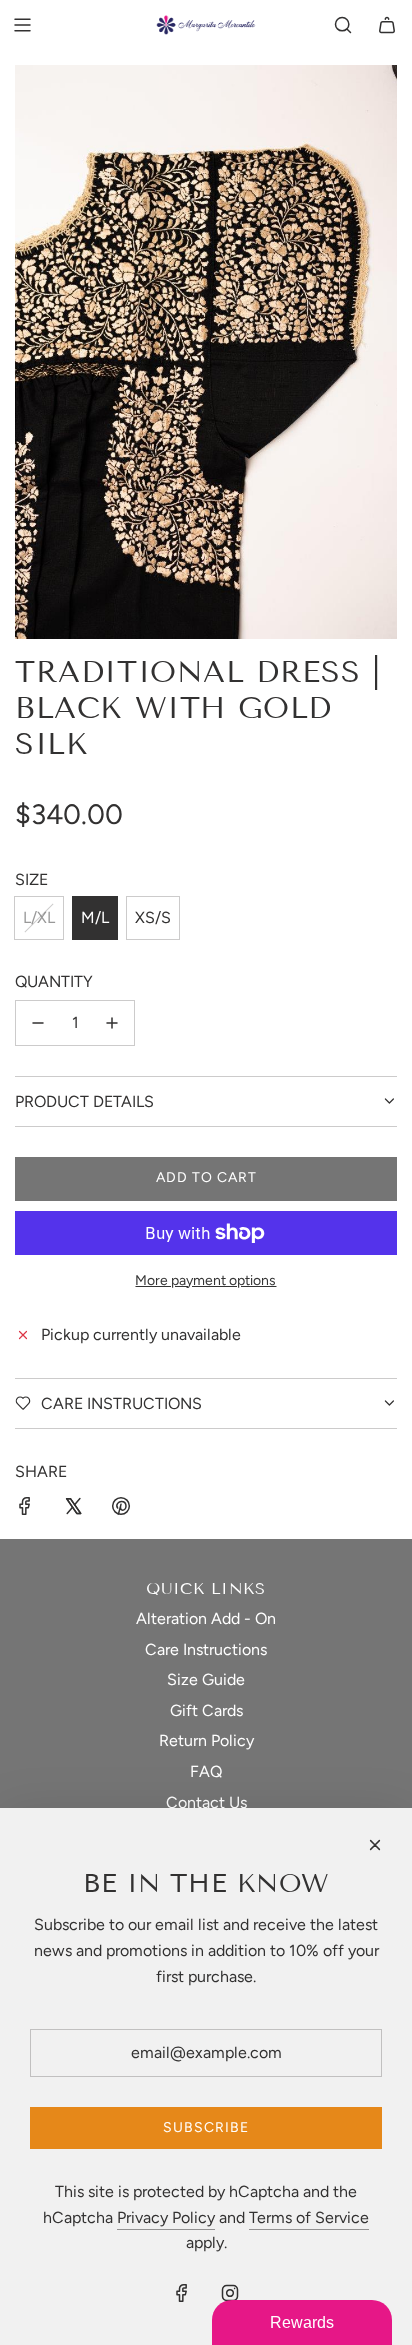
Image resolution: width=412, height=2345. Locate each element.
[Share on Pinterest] (121, 1510)
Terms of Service (309, 2217)
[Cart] (387, 25)
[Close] (375, 1845)
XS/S (153, 917)
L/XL (39, 917)
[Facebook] (182, 2293)
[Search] (343, 25)
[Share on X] (73, 1510)
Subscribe (206, 2127)
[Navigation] (22, 25)
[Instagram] (230, 2293)
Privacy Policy (166, 2217)
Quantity (54, 981)
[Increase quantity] (112, 1023)
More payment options (205, 1280)
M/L (95, 917)
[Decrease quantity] (38, 1023)
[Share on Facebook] (25, 1510)
